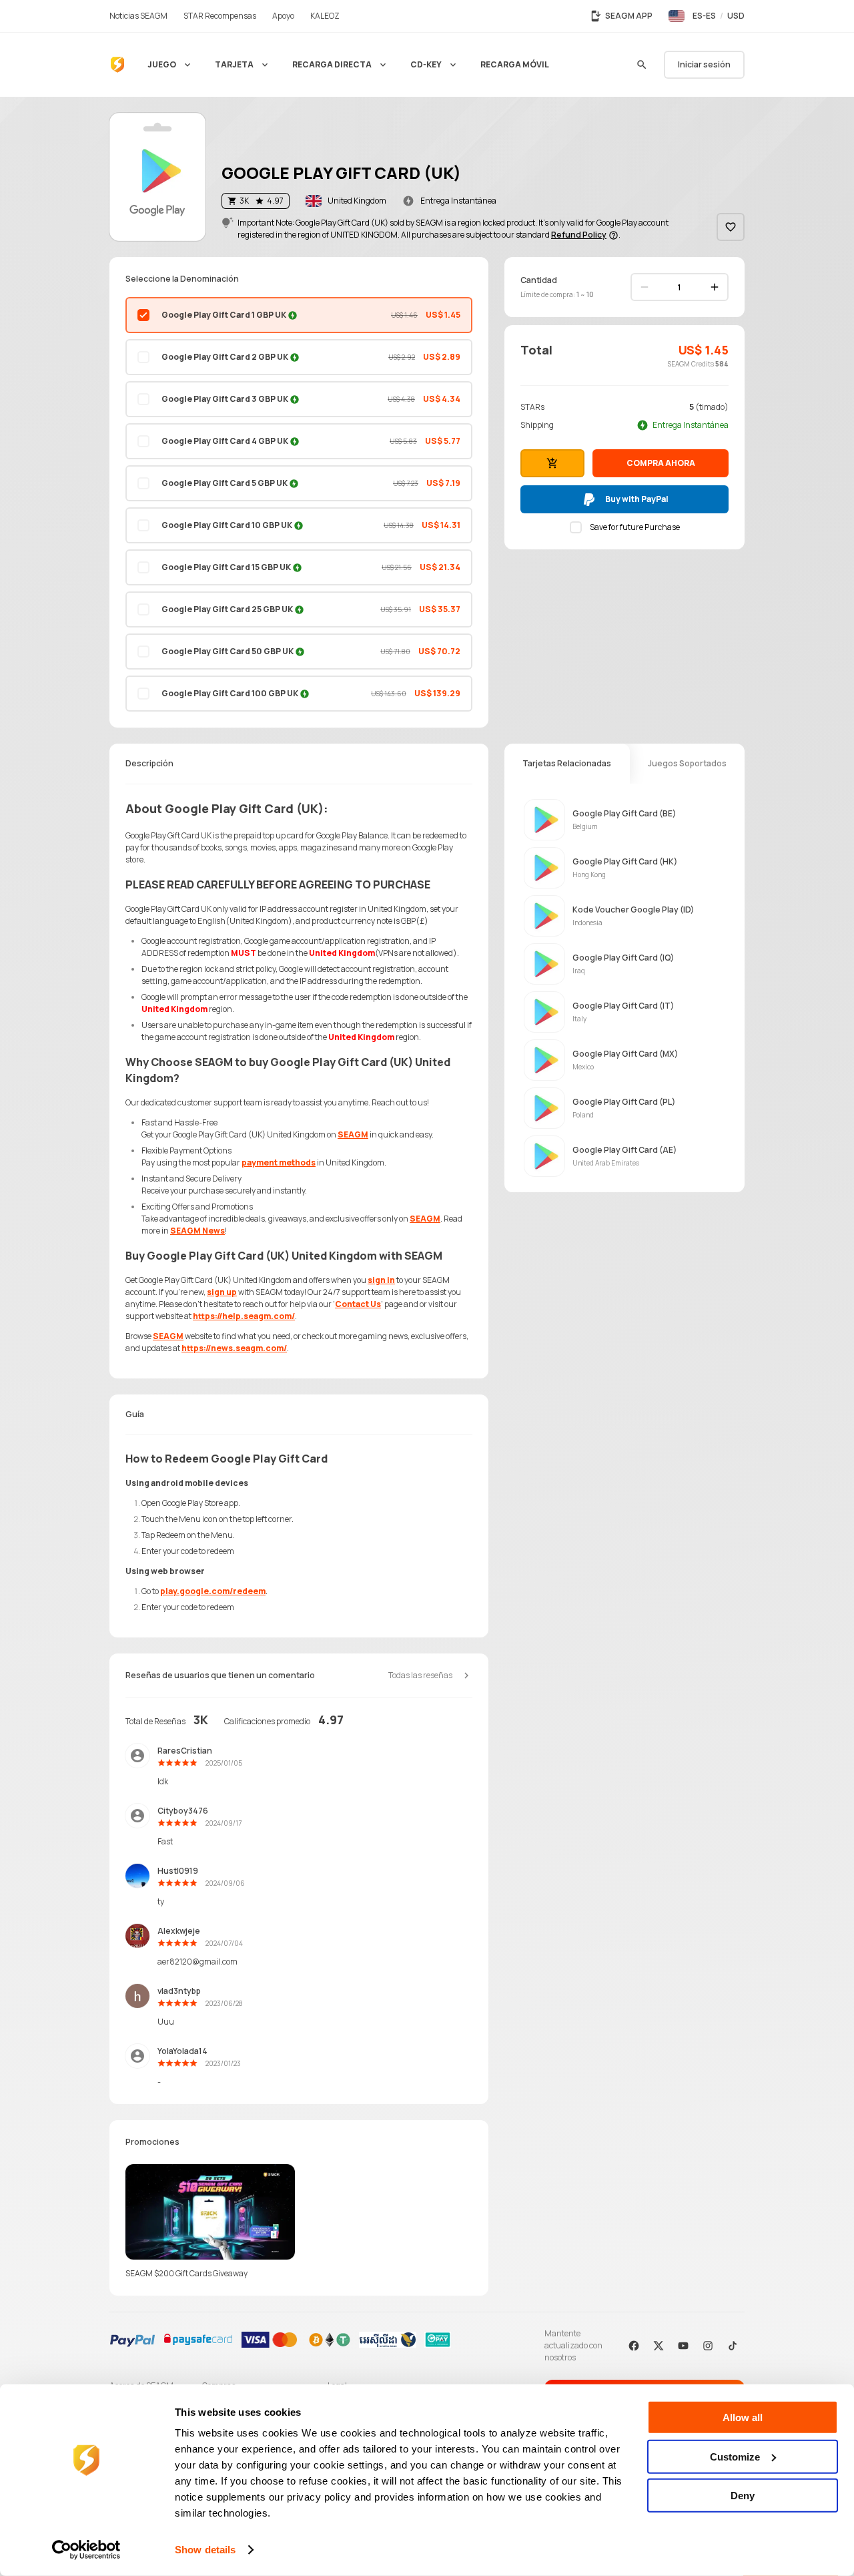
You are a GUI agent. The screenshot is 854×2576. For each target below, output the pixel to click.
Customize (735, 2456)
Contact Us (358, 1304)
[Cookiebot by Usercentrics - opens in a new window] (86, 2550)
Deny (743, 2496)
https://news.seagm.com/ (234, 1348)
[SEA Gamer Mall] (117, 65)
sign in (381, 1280)
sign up (222, 1292)
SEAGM (353, 1134)
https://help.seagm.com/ (244, 1316)
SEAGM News (197, 1231)
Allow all (743, 2417)
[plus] (715, 287)
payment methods (279, 1163)
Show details (205, 2550)
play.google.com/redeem (213, 1591)
